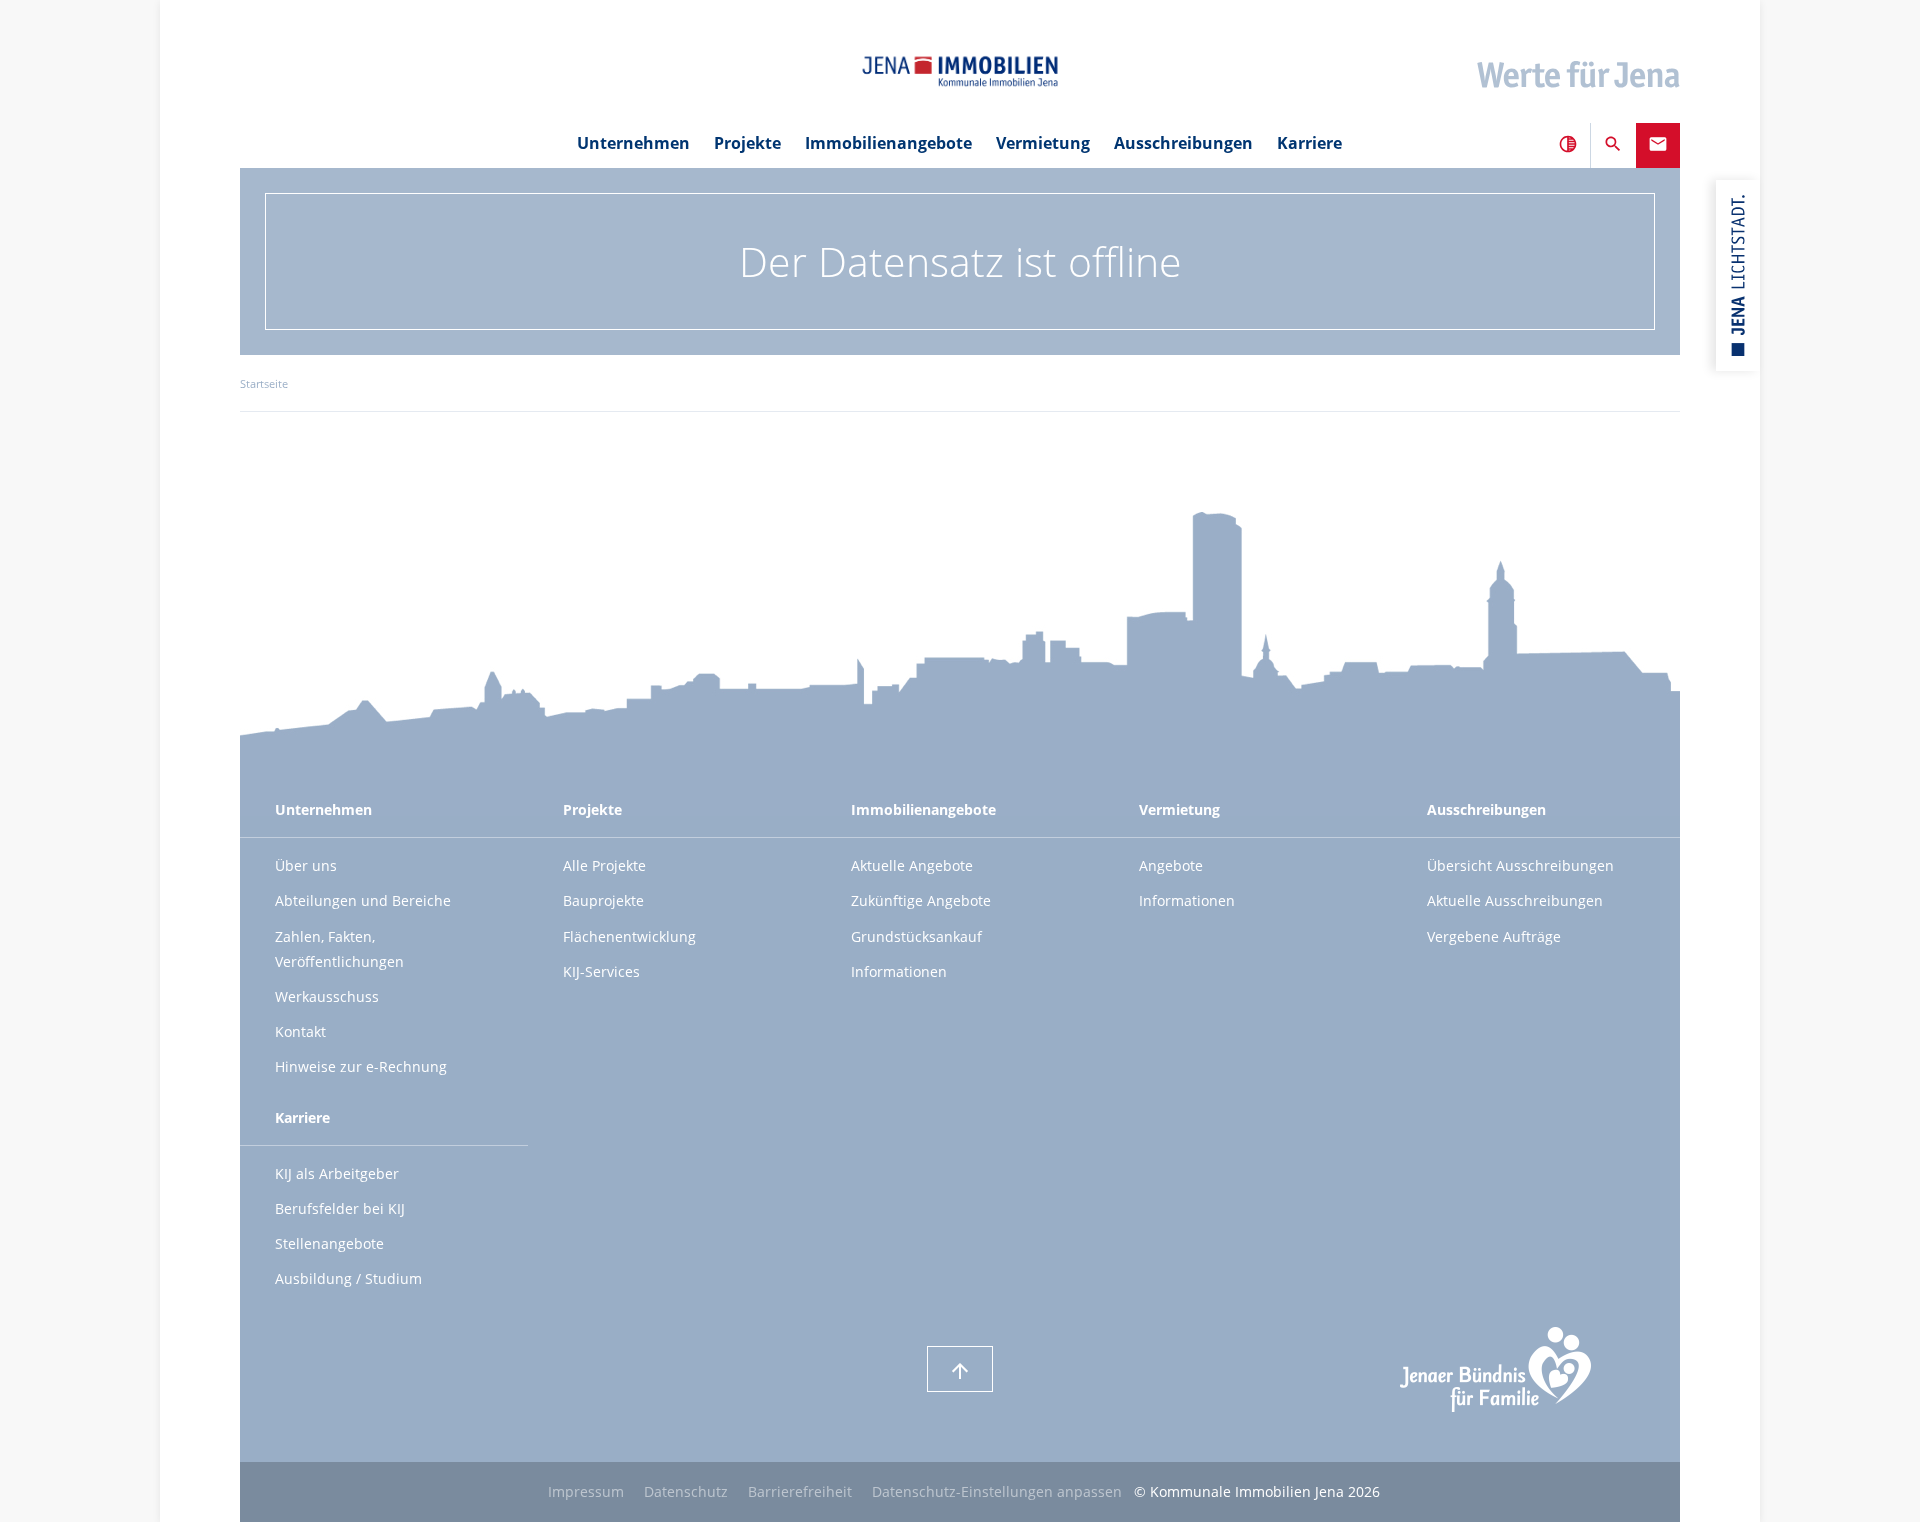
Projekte (747, 143)
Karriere (302, 1117)
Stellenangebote (329, 1243)
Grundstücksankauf (916, 936)
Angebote (1171, 865)
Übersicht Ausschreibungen (1520, 865)
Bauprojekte (603, 900)
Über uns (306, 865)
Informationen (899, 971)
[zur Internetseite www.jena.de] (1738, 275)
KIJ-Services (601, 971)
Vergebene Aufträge (1494, 936)
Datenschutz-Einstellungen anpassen (997, 1491)
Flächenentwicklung (629, 936)
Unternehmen (323, 809)
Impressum (586, 1491)
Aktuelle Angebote (912, 865)
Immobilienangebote (923, 809)
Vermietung (1179, 809)
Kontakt (300, 1031)
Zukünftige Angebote (921, 900)
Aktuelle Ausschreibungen (1515, 900)
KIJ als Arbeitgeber (337, 1173)
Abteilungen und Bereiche (363, 900)
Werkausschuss (327, 996)
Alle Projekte (604, 865)
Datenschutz (686, 1491)
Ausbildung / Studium (348, 1278)
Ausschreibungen (1486, 809)
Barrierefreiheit (800, 1491)
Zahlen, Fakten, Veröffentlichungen (339, 949)
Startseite (264, 384)
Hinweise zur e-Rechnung (361, 1066)
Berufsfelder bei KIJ (340, 1208)
